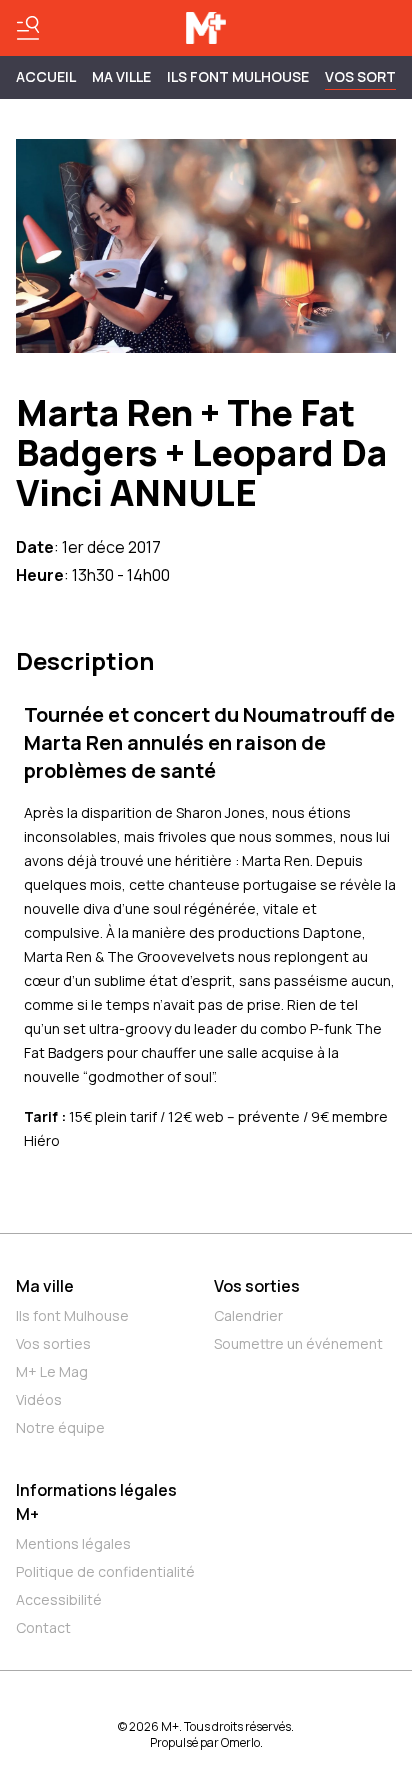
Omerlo (240, 1742)
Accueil (46, 76)
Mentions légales (73, 1543)
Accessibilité (59, 1599)
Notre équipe (60, 1427)
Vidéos (39, 1399)
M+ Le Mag (52, 1371)
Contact (43, 1627)
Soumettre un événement (298, 1343)
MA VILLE (121, 76)
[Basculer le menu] (28, 28)
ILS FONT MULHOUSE (238, 76)
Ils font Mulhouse (72, 1315)
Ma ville (45, 1286)
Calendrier (248, 1315)
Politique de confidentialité (105, 1571)
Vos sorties (53, 1343)
